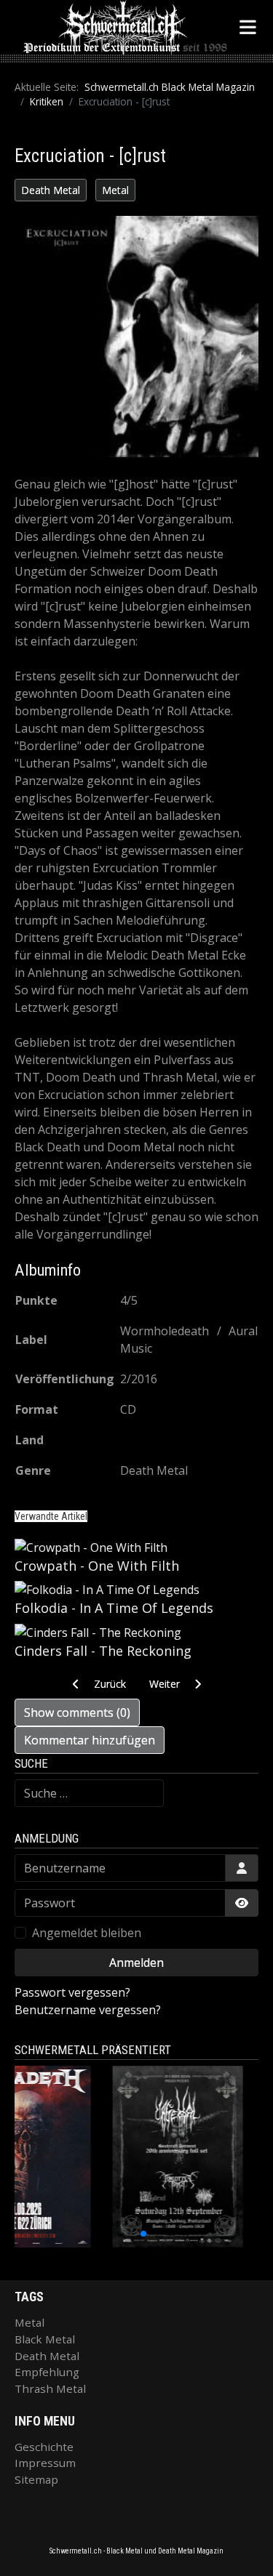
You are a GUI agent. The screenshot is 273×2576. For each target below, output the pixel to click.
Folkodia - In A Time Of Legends (114, 1608)
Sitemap (36, 2479)
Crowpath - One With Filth (97, 1566)
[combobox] (89, 1793)
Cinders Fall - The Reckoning (103, 1651)
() (77, 1712)
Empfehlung (47, 2372)
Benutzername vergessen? (88, 2010)
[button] (104, 2234)
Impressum (45, 2463)
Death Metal (51, 190)
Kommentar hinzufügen (90, 1740)
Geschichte (44, 2447)
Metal (115, 190)
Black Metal (45, 2339)
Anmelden (136, 1963)
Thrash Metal (50, 2388)
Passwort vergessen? (72, 1992)
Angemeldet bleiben (87, 1933)
